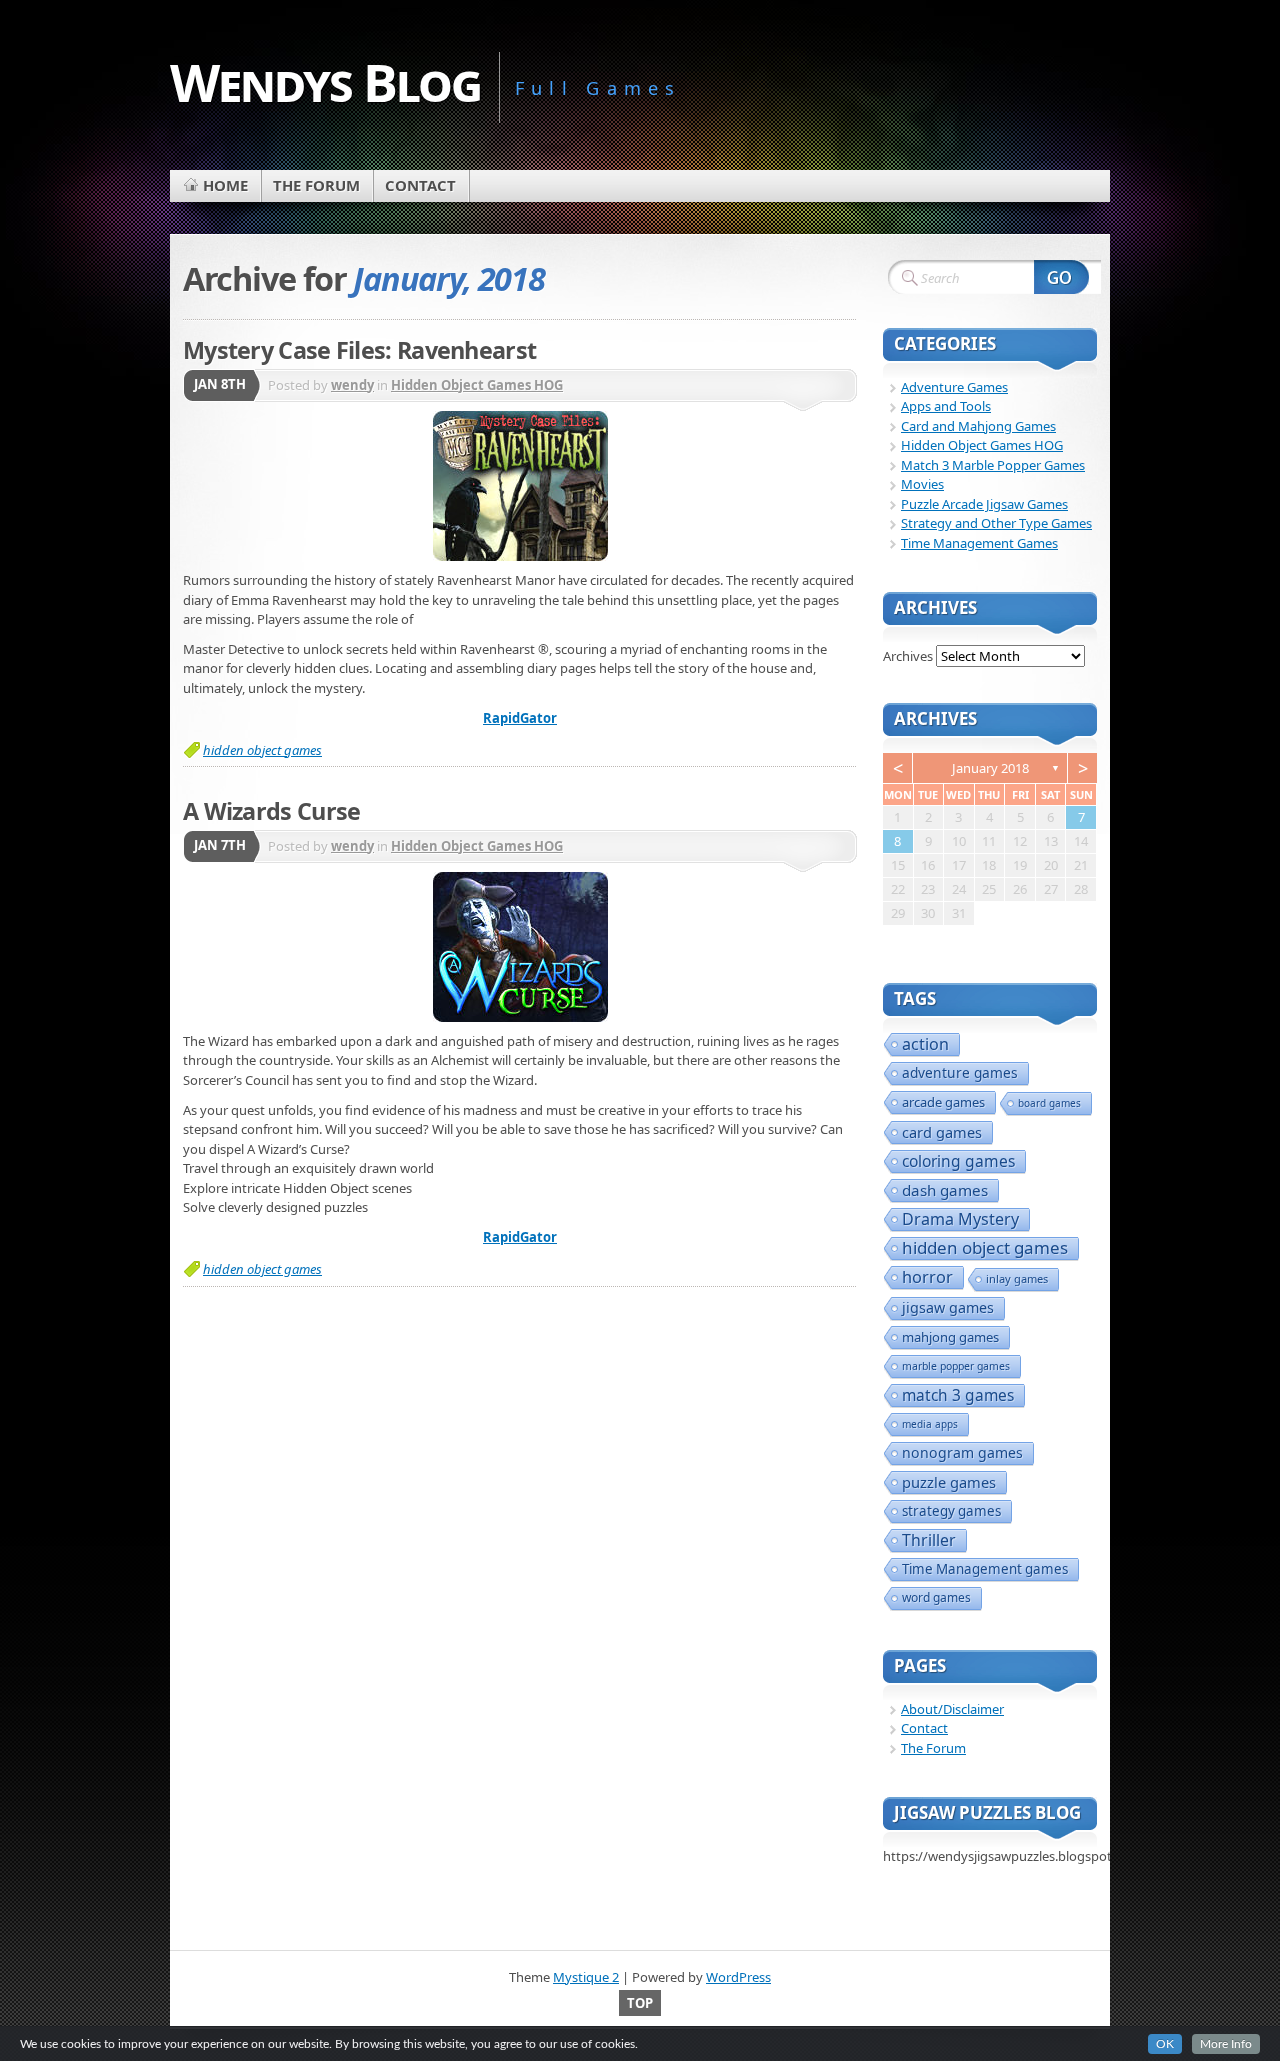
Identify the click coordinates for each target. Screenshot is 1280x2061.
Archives (908, 656)
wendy (352, 385)
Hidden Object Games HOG (477, 385)
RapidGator (520, 718)
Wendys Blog (325, 81)
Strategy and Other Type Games (996, 523)
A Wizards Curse (271, 811)
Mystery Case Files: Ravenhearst (359, 350)
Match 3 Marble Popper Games (993, 465)
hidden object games (262, 750)
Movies (922, 484)
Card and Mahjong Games (978, 426)
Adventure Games (954, 387)
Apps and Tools (946, 406)
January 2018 (990, 768)
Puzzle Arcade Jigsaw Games (984, 504)
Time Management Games (979, 543)
